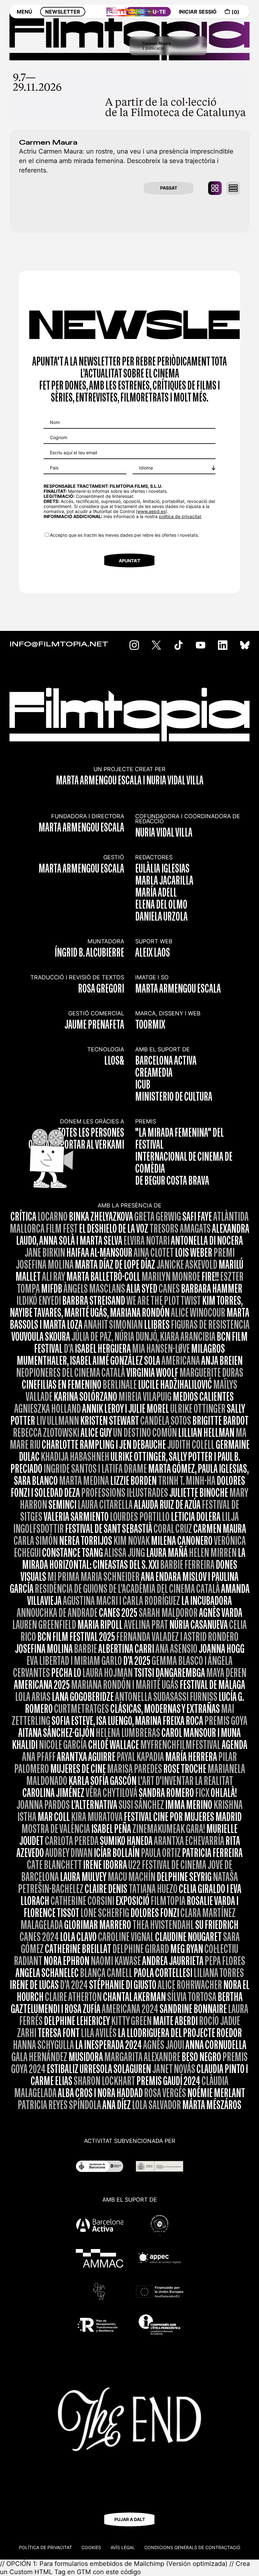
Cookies (91, 2547)
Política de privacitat (45, 2547)
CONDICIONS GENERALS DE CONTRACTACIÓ (192, 2547)
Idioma (146, 468)
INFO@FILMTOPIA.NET (59, 644)
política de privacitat (180, 516)
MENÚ (24, 12)
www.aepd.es (151, 511)
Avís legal (123, 2547)
